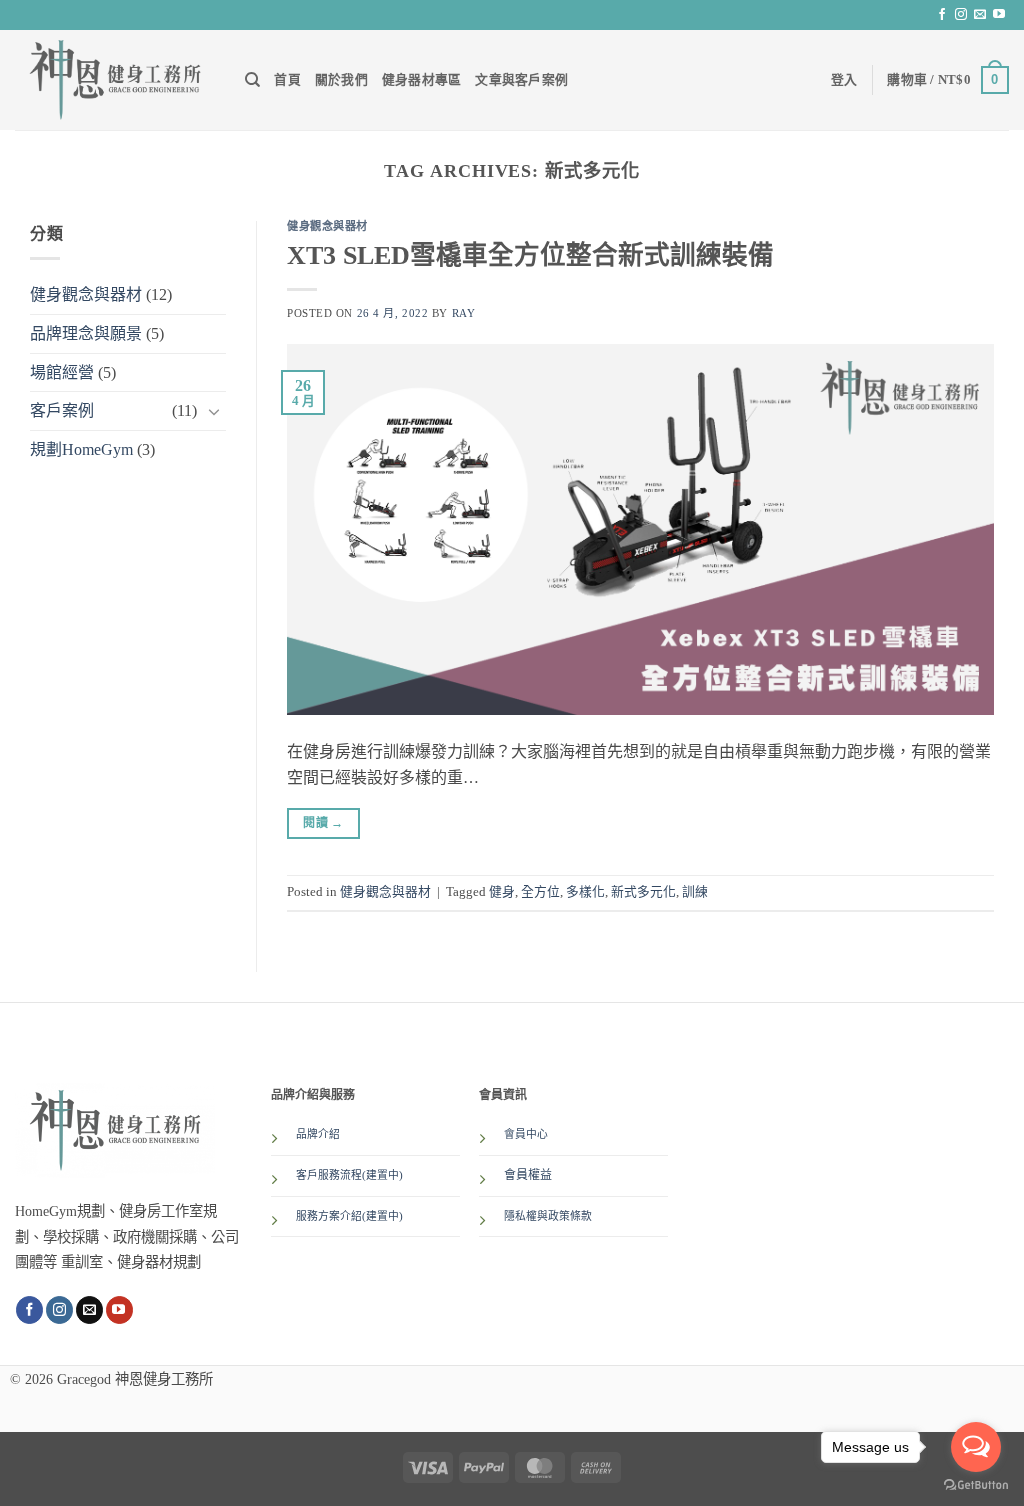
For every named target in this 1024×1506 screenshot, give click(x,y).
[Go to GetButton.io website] (976, 1485)
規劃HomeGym (81, 449)
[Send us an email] (980, 15)
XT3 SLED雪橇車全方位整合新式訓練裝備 (530, 255)
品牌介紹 (318, 1134)
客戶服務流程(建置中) (349, 1175)
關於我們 (341, 80)
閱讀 (323, 823)
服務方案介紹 (329, 1216)
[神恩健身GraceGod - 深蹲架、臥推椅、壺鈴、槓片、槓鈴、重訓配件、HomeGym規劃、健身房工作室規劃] (115, 80)
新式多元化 (643, 892)
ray (464, 313)
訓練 (695, 892)
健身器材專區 (422, 80)
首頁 (287, 80)
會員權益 (528, 1175)
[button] (844, 80)
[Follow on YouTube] (999, 15)
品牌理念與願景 (86, 333)
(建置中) (382, 1216)
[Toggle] (214, 411)
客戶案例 (62, 410)
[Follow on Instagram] (961, 15)
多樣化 (585, 892)
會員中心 (526, 1134)
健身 (502, 892)
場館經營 (62, 372)
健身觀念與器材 (86, 294)
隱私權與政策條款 (548, 1216)
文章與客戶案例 (521, 80)
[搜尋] (252, 80)
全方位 (540, 892)
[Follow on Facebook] (942, 15)
